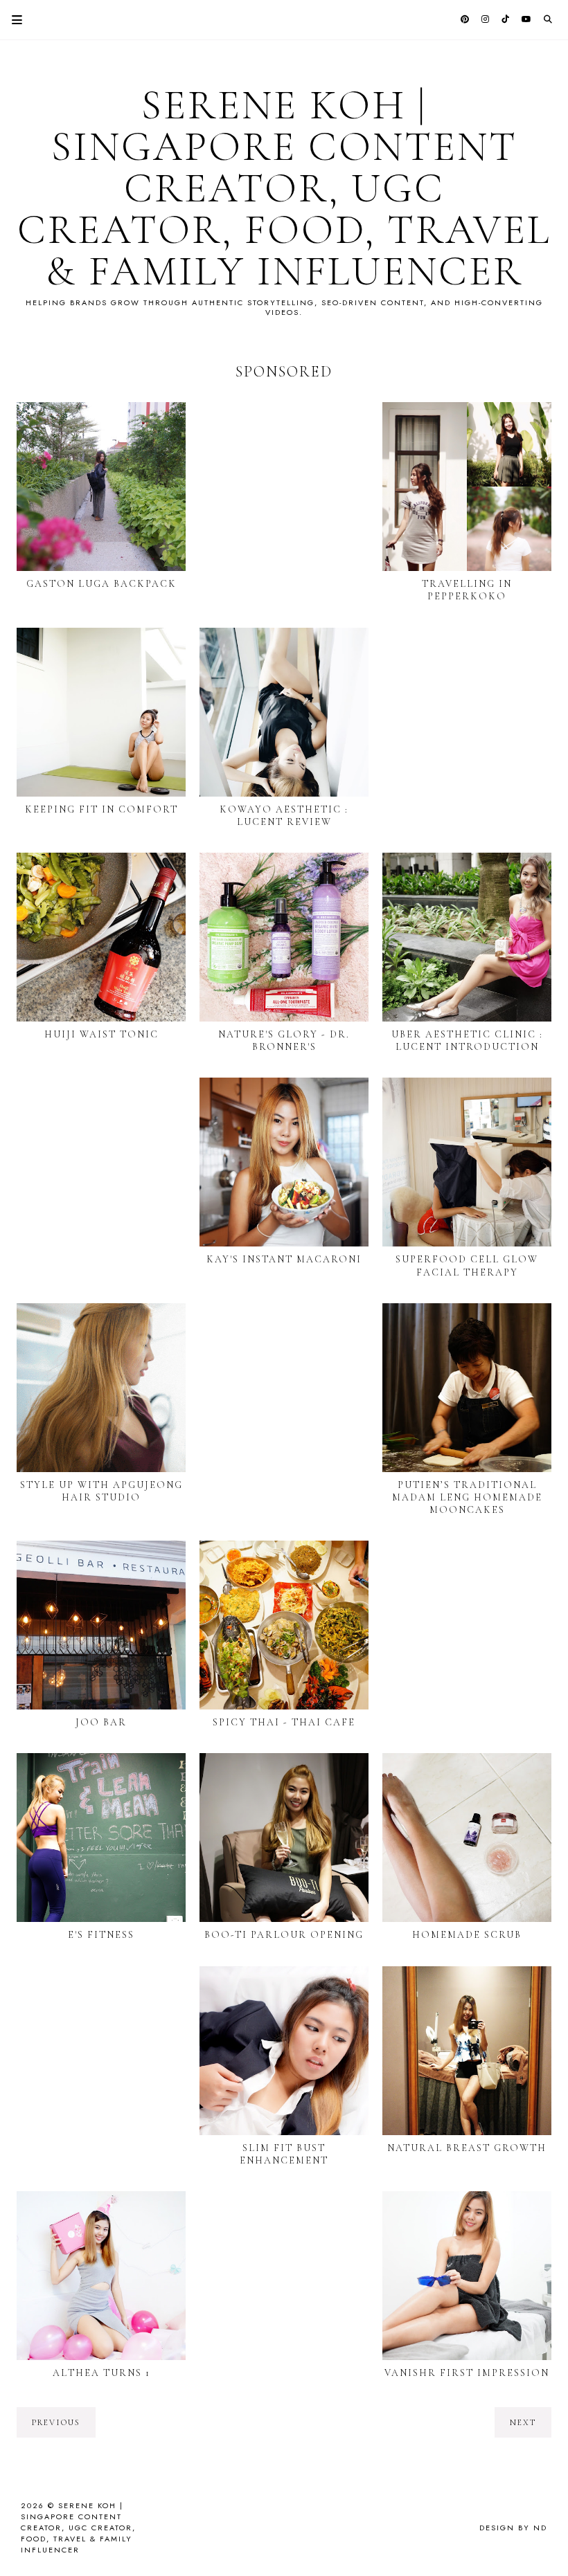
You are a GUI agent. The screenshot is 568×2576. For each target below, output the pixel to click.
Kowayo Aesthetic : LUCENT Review (284, 816)
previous (56, 2422)
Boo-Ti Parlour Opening (284, 1935)
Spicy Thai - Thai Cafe (284, 1722)
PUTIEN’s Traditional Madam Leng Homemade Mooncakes (467, 1497)
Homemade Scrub (467, 1935)
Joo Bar (101, 1722)
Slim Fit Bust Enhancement (284, 2154)
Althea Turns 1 (101, 2373)
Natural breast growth (467, 2148)
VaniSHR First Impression (467, 2373)
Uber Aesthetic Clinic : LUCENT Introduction (467, 1041)
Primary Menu (11, 20)
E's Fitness (101, 1935)
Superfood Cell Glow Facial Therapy (467, 1266)
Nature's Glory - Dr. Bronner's (284, 1041)
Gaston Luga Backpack (101, 584)
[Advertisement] (284, 493)
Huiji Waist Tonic (101, 1034)
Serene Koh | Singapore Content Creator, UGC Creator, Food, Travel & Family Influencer (284, 188)
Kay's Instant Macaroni (284, 1259)
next (523, 2422)
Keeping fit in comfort (101, 809)
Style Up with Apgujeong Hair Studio (101, 1491)
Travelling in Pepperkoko (467, 590)
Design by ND (513, 2528)
